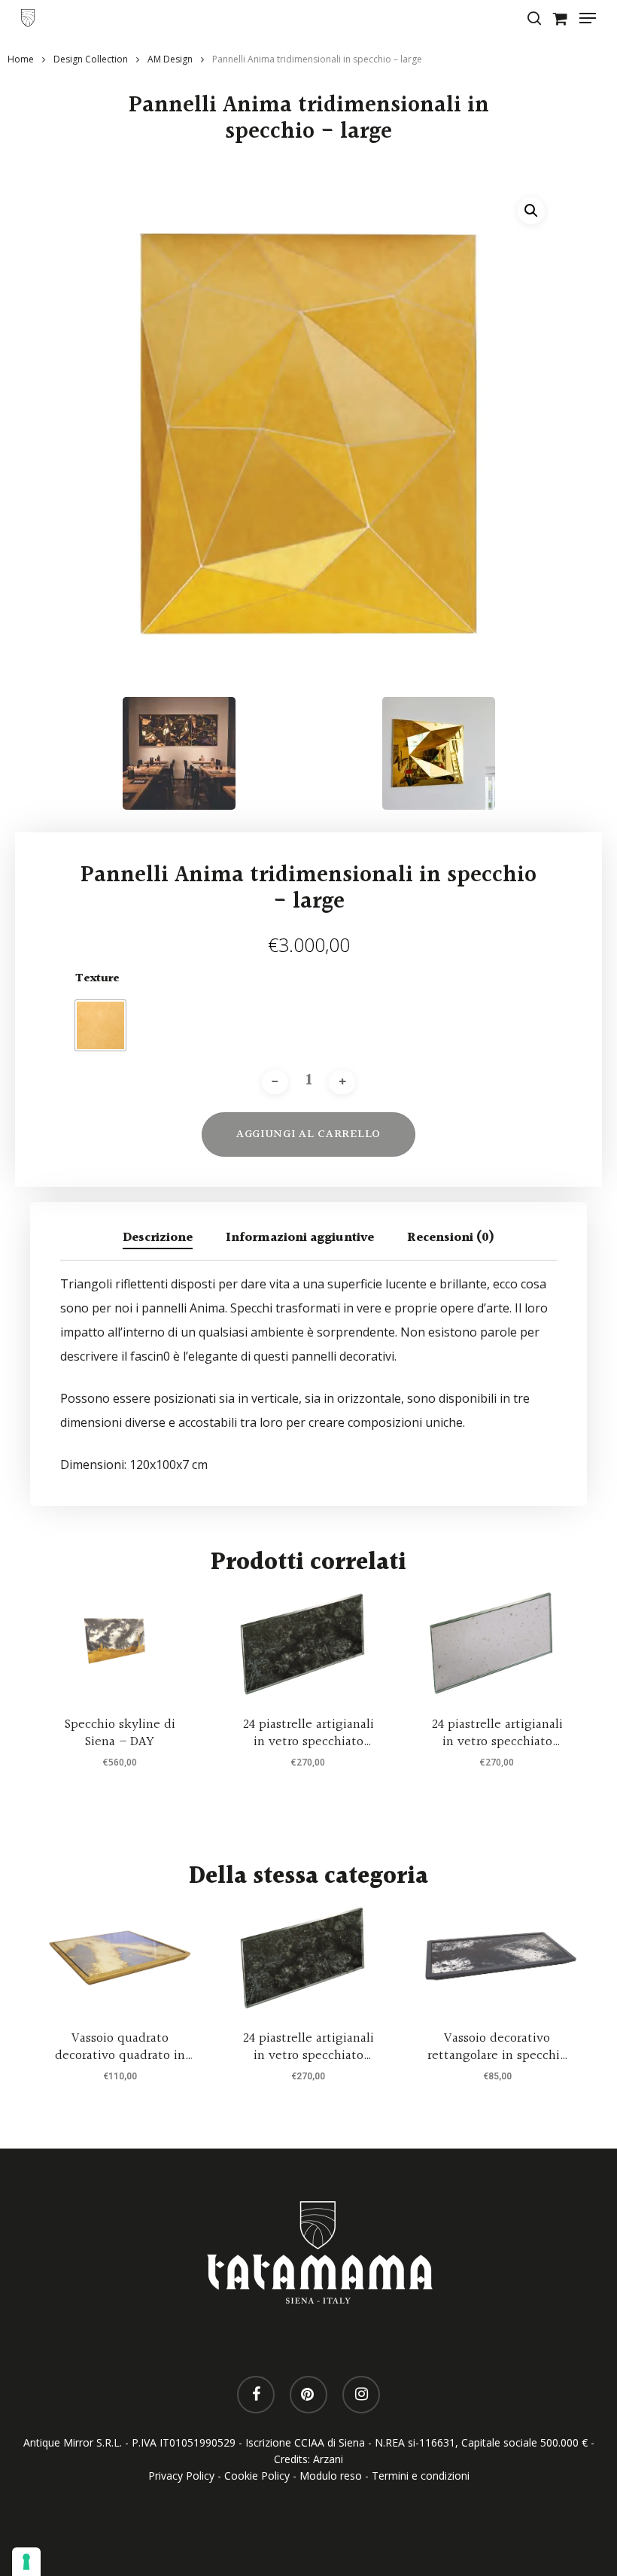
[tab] (158, 1238)
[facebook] (256, 2395)
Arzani (328, 2459)
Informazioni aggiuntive (300, 1238)
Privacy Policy (181, 2476)
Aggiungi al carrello (308, 1134)
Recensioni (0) (451, 1238)
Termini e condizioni (421, 2476)
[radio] (100, 1025)
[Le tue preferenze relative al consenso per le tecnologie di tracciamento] (26, 2562)
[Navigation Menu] (588, 18)
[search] (534, 18)
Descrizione (158, 1238)
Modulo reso (331, 2476)
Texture (97, 979)
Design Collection (91, 59)
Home (21, 59)
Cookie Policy (257, 2476)
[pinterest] (308, 2395)
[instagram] (361, 2395)
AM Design (170, 59)
